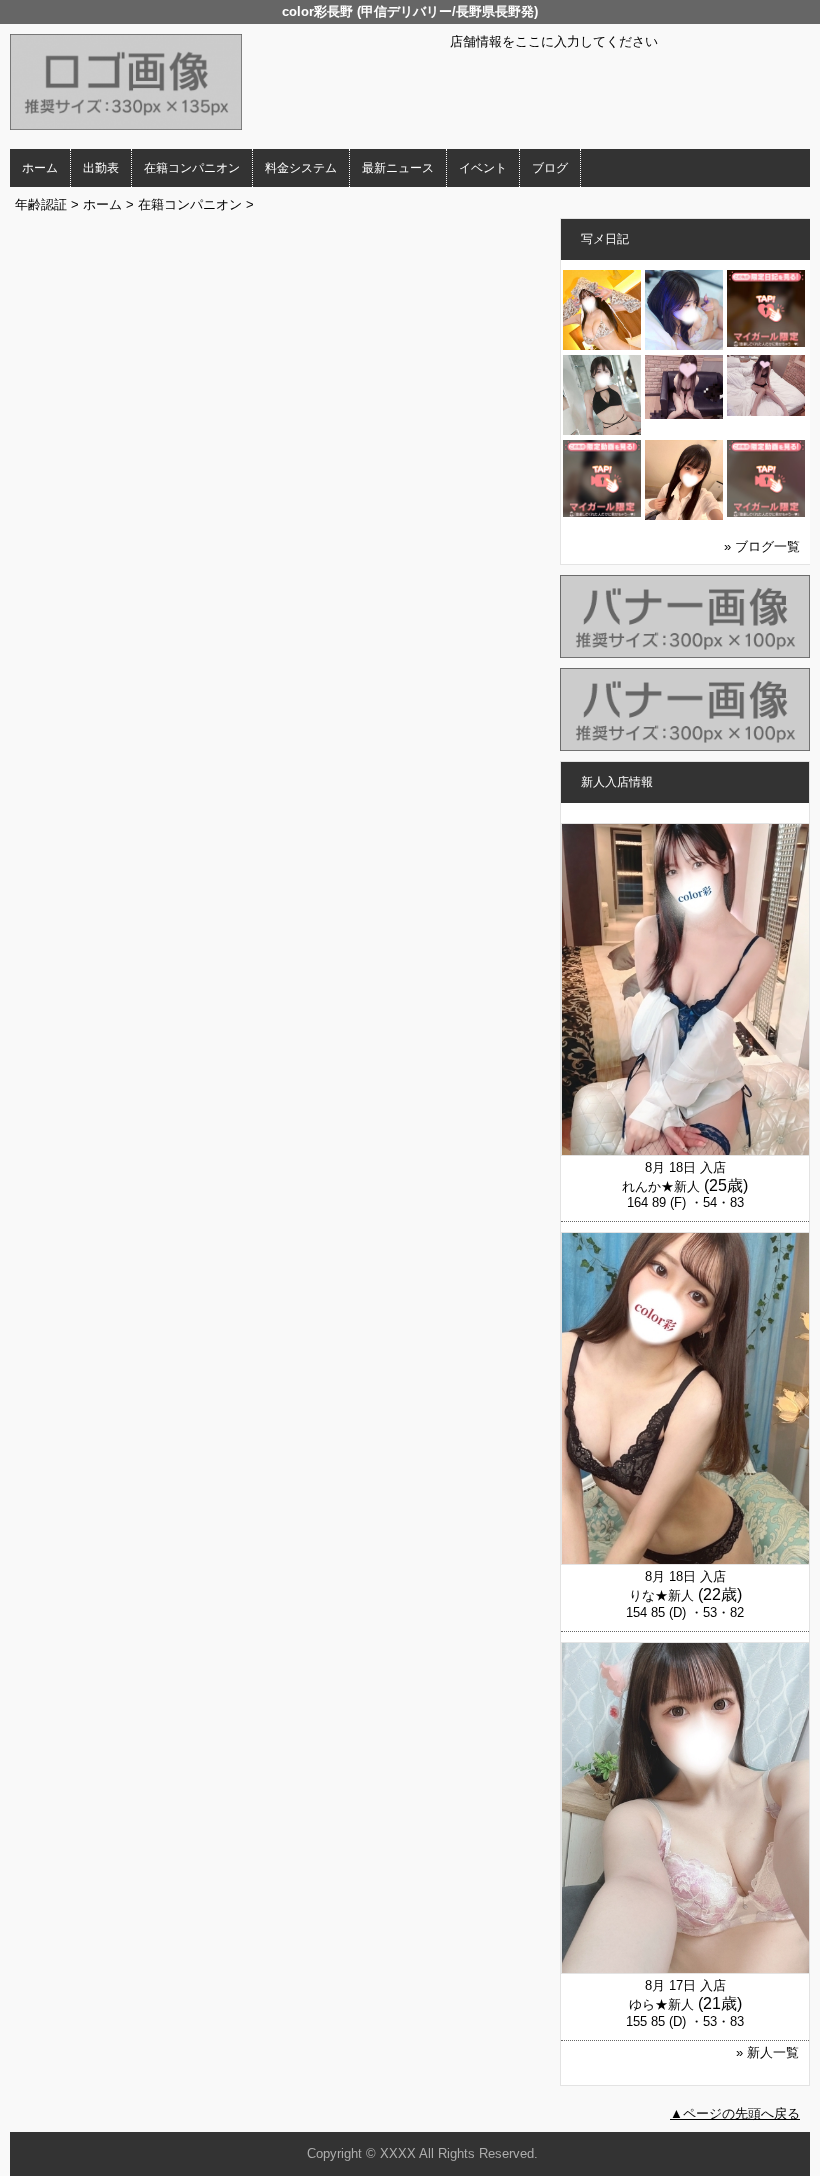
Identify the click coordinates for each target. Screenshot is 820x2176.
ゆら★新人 (661, 2004)
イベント (483, 168)
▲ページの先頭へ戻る (735, 2113)
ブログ (550, 168)
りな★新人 (661, 1595)
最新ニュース (398, 168)
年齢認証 (41, 204)
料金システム (301, 168)
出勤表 (101, 168)
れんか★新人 (661, 1186)
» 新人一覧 (767, 2052)
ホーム (40, 168)
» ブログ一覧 (762, 546)
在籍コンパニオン (192, 168)
